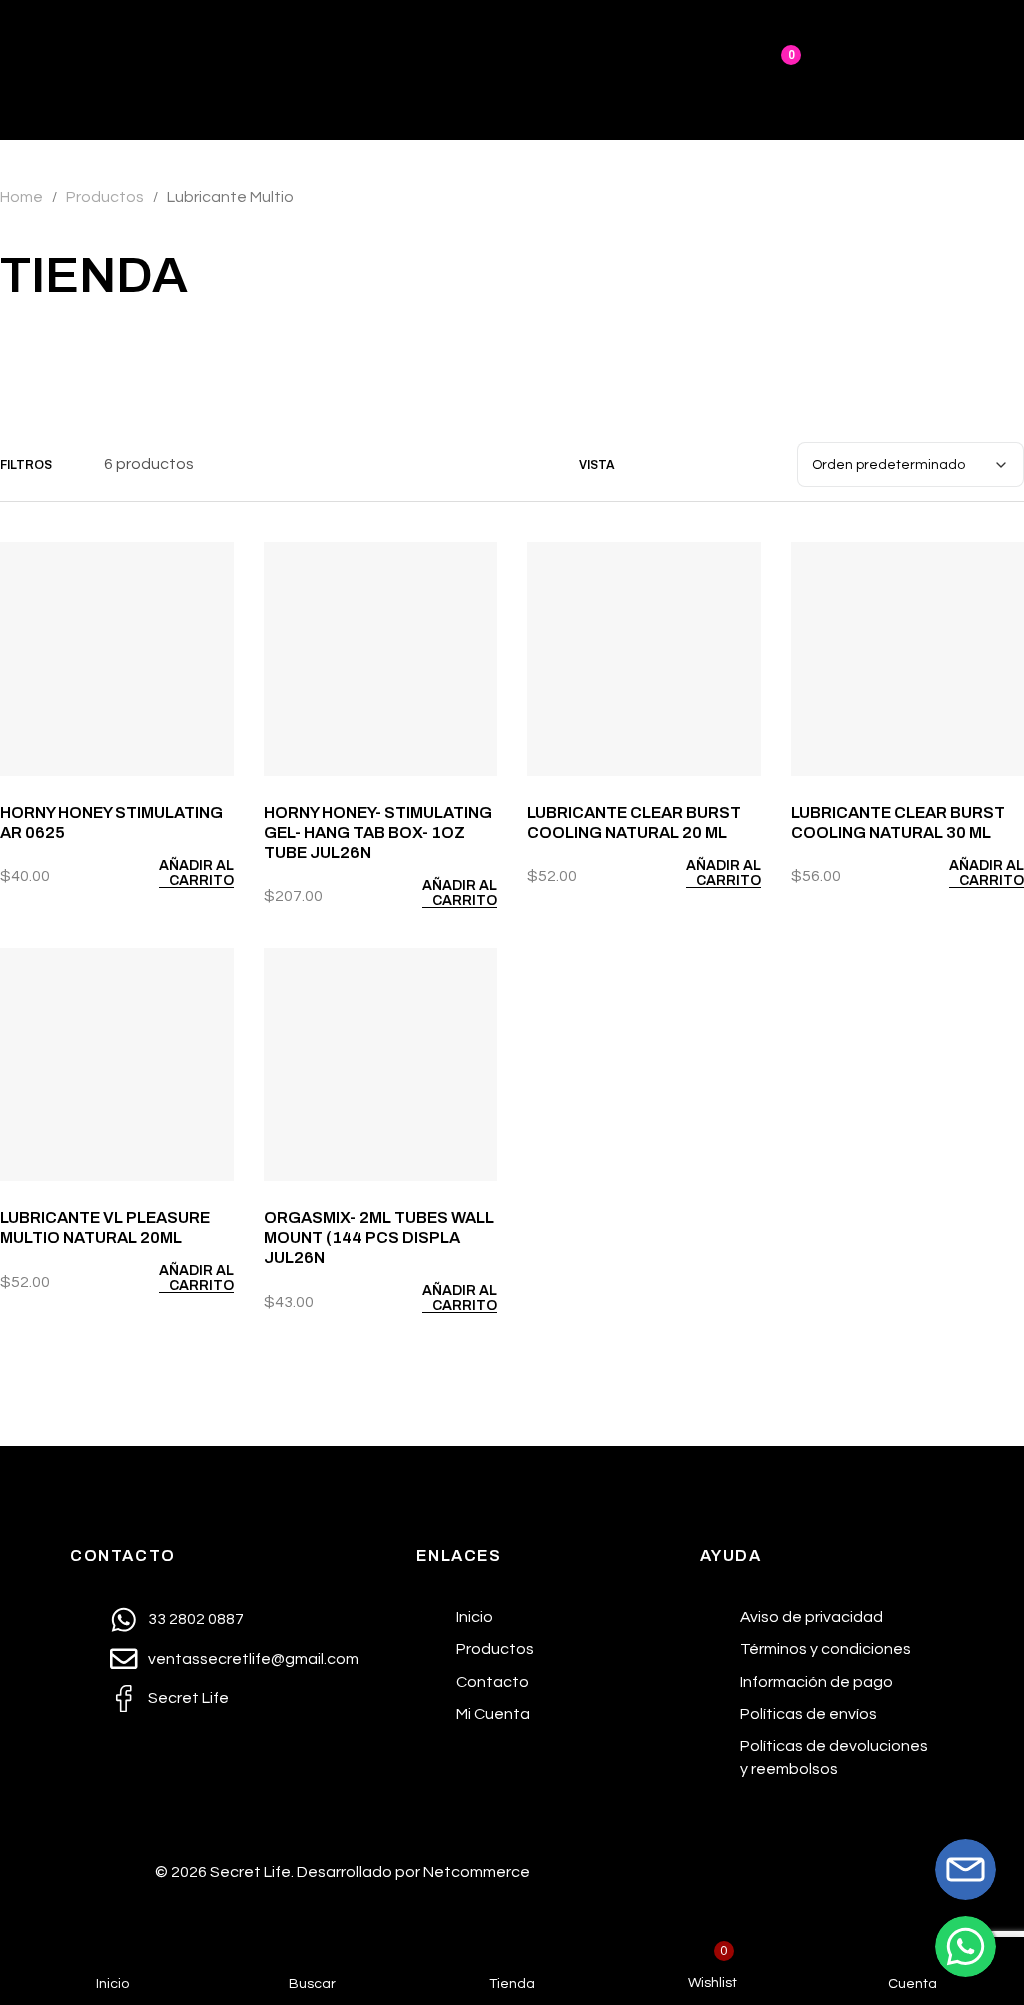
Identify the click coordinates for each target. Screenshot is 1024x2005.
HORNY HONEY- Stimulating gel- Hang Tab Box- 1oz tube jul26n (378, 832)
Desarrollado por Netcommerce (413, 1872)
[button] (178, 873)
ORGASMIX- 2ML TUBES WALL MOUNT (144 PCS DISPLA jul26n (379, 1237)
